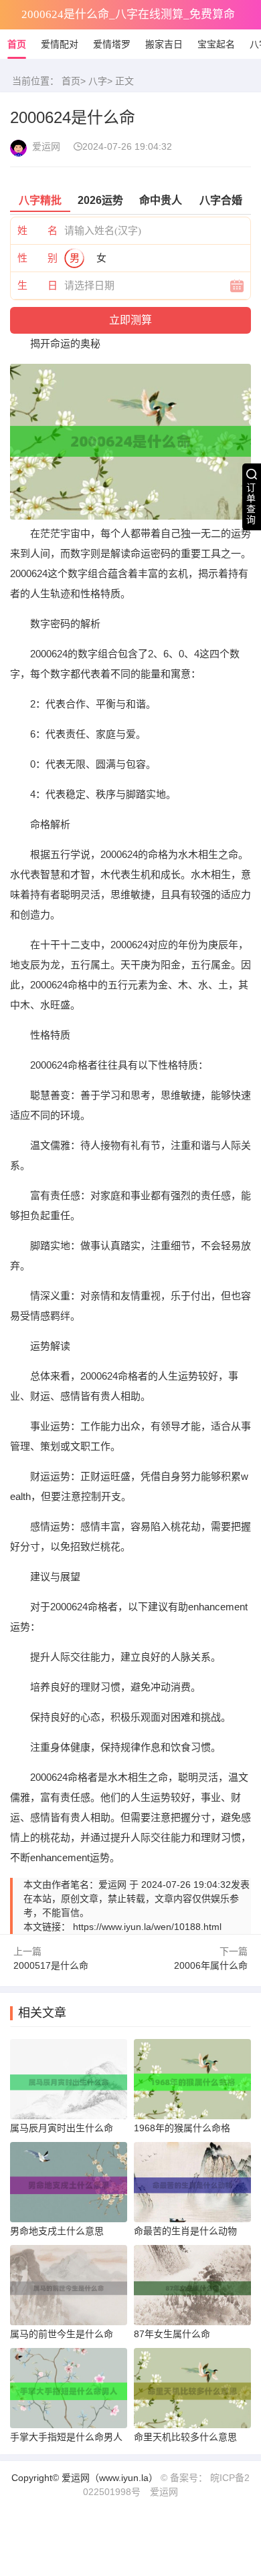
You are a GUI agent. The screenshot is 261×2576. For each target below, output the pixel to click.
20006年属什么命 (211, 1965)
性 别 (37, 258)
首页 (17, 44)
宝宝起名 (216, 44)
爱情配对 (60, 44)
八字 (98, 81)
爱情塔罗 (112, 44)
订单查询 (251, 504)
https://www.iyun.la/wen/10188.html (147, 1927)
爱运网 (164, 2492)
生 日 (37, 285)
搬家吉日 (164, 44)
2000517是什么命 (51, 1965)
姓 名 (37, 230)
